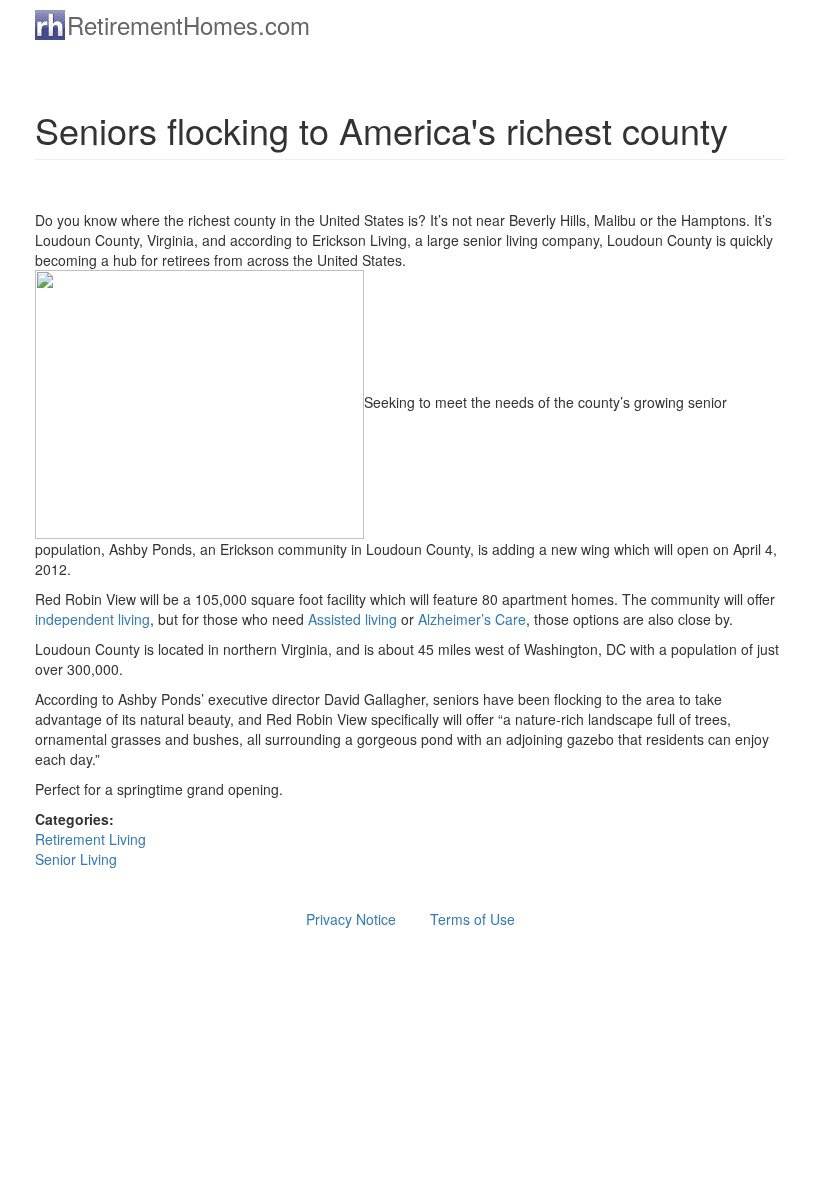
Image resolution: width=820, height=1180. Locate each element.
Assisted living (352, 619)
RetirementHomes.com (188, 24)
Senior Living (76, 859)
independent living (92, 619)
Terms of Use (472, 919)
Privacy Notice (351, 919)
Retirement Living (90, 839)
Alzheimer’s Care (472, 619)
